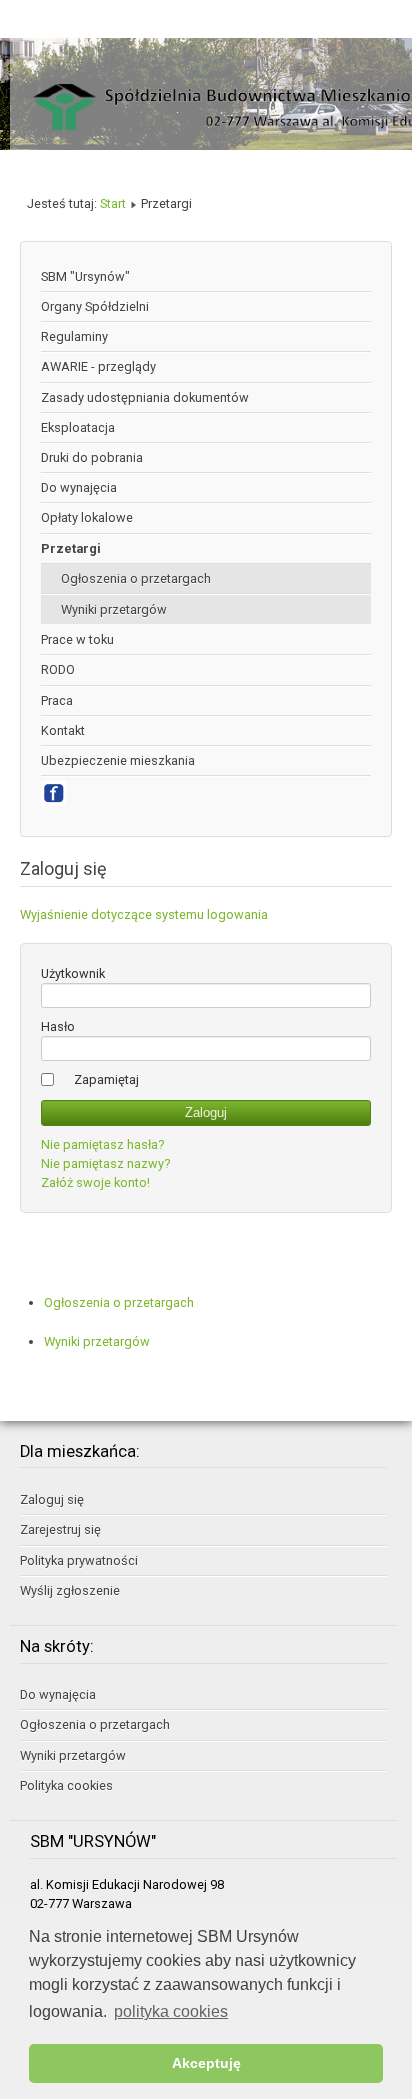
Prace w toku (77, 639)
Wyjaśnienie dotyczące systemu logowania (144, 914)
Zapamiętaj (106, 1079)
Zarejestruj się (60, 1529)
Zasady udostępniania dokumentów (145, 397)
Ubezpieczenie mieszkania (118, 760)
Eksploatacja (78, 427)
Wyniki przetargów (114, 609)
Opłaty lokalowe (87, 517)
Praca (57, 700)
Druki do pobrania (92, 457)
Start (113, 203)
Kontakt (63, 730)
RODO (58, 669)
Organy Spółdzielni (95, 306)
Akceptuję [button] (206, 2063)
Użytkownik (73, 973)
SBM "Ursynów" (85, 276)
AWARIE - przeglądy (98, 366)
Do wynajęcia (79, 487)
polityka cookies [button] (171, 2011)
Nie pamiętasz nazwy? (105, 1163)
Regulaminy (74, 336)
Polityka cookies (66, 1785)
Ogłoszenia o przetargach (136, 578)
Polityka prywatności (79, 1560)
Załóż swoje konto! (95, 1182)
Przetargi (71, 548)
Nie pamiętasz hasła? (102, 1144)
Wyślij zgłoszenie (70, 1590)
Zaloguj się (52, 1499)
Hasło (58, 1026)
